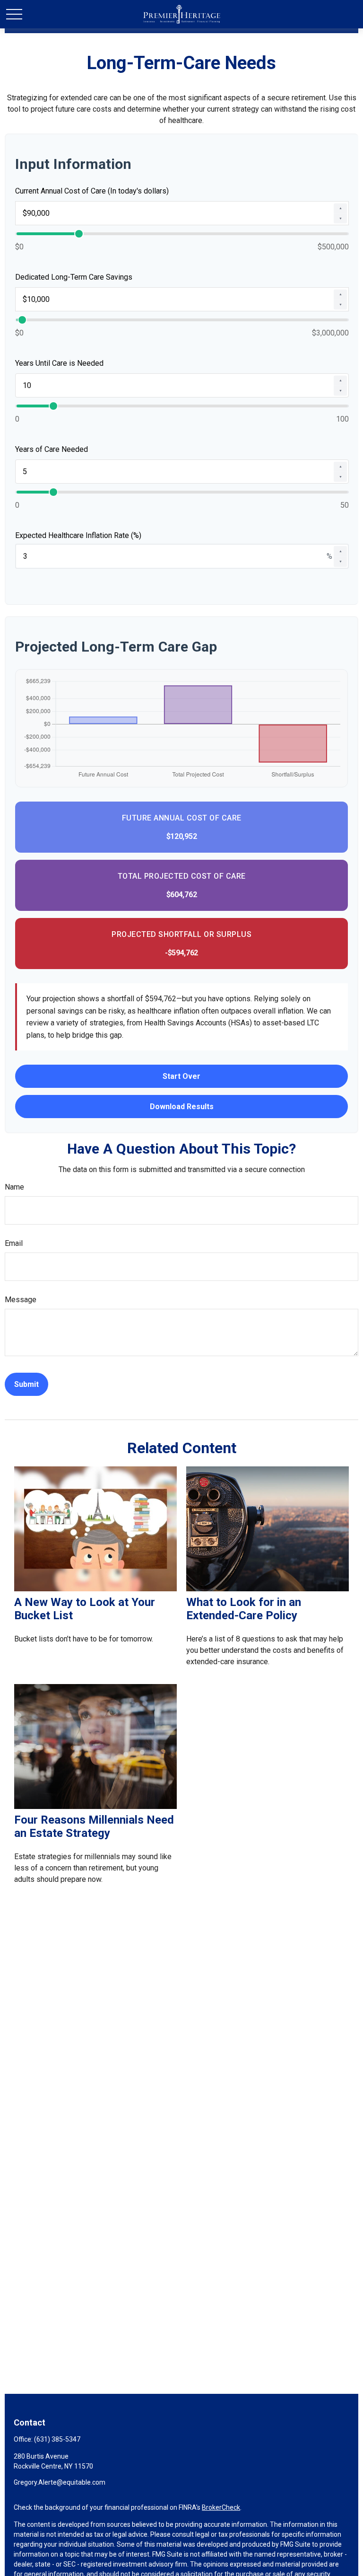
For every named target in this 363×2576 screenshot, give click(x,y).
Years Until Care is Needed (59, 363)
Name (14, 1187)
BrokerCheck (221, 2507)
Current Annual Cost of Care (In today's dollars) (92, 191)
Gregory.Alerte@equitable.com (60, 2482)
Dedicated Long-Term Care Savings (74, 277)
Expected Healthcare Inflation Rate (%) (78, 535)
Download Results (182, 1107)
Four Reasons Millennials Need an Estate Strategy (94, 1826)
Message (21, 1300)
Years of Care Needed (52, 449)
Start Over (181, 1076)
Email (14, 1243)
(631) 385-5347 (57, 2439)
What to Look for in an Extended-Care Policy (244, 1609)
